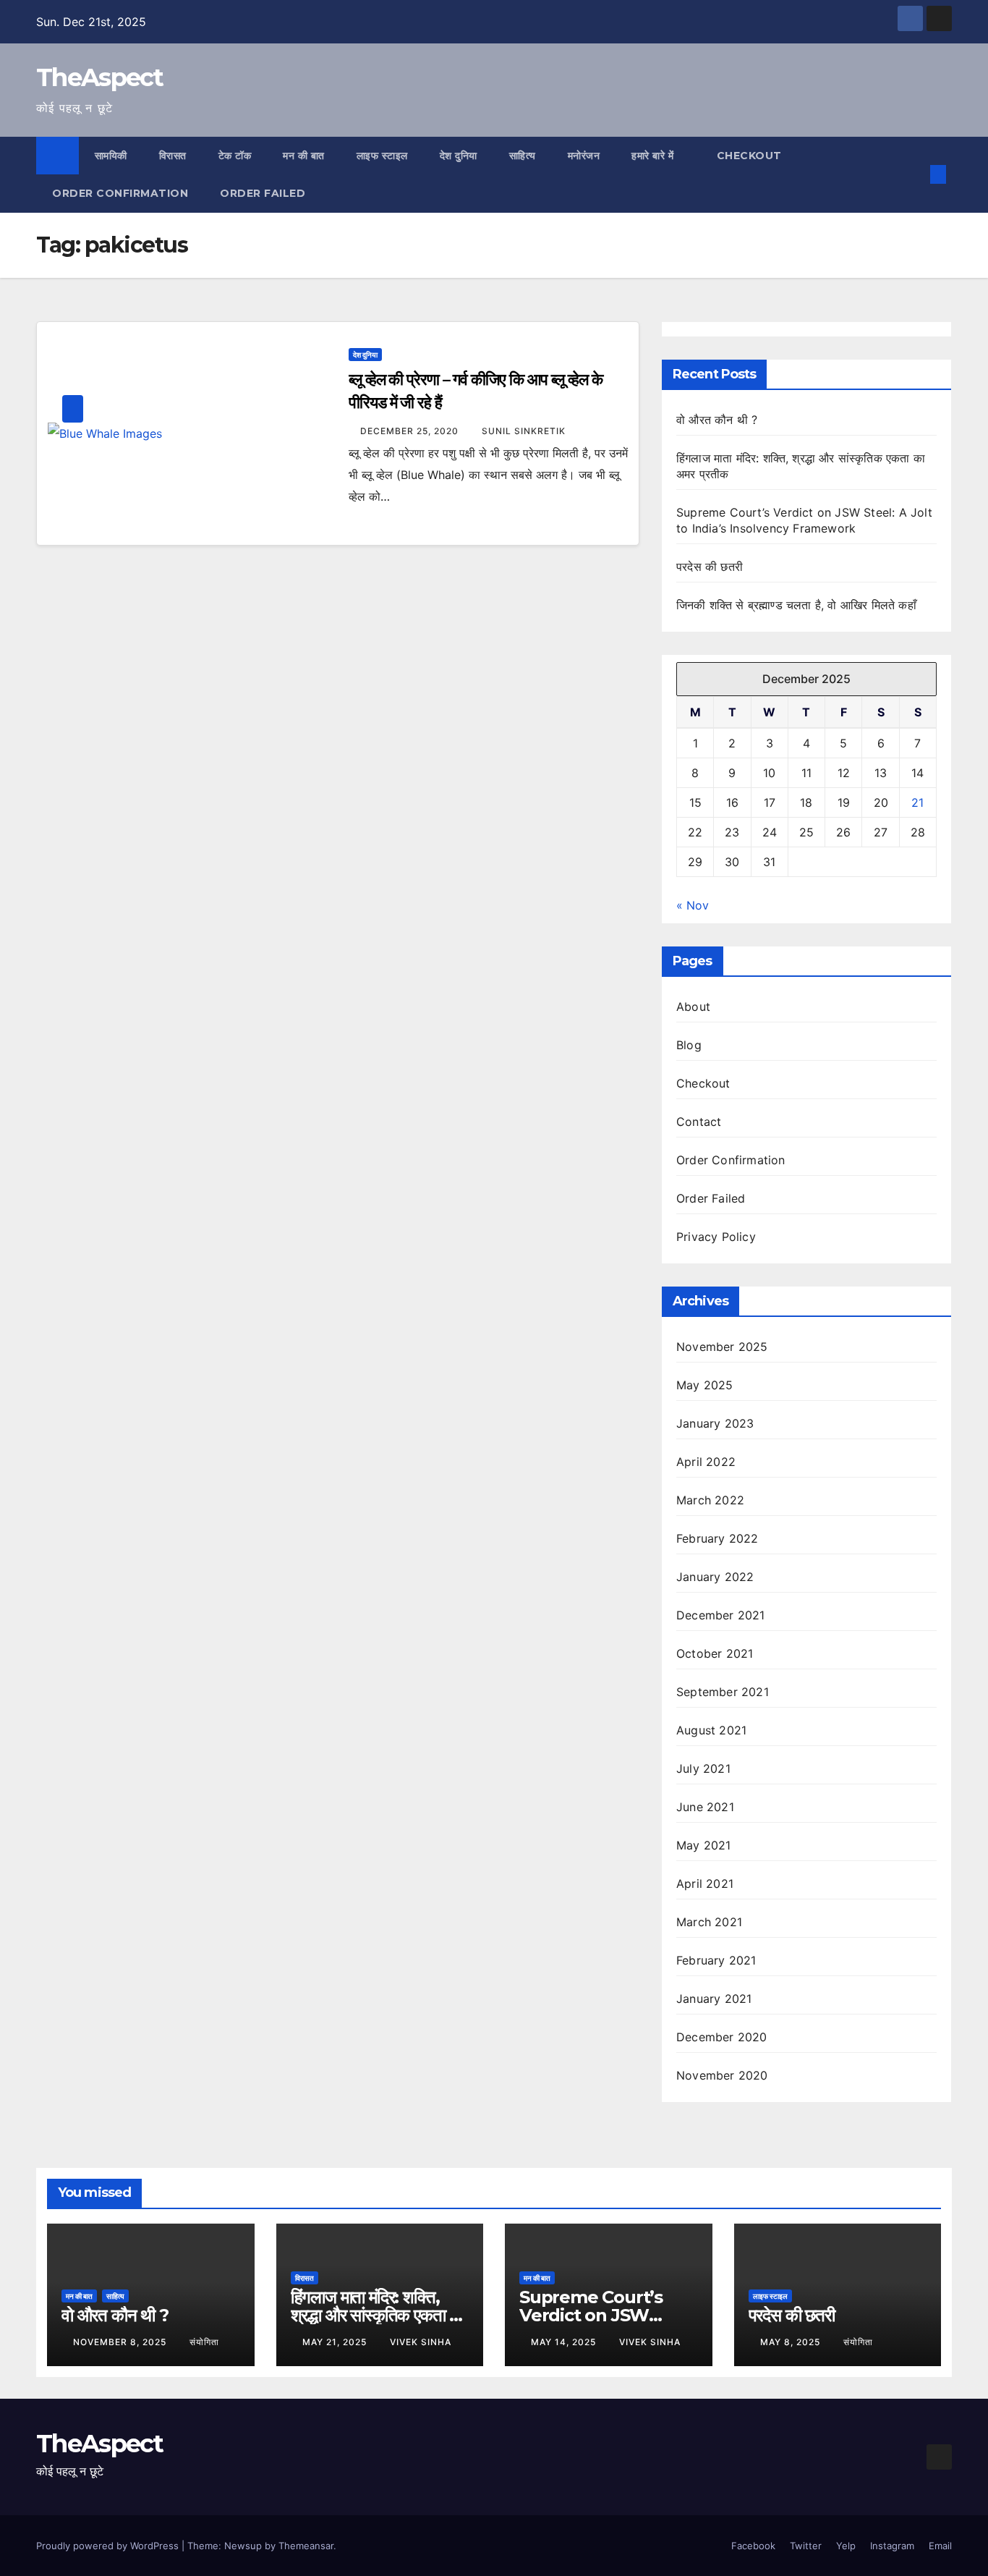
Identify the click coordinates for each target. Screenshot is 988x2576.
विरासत (173, 156)
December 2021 (721, 1615)
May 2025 (705, 1385)
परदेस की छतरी (710, 567)
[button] (914, 174)
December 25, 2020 (411, 431)
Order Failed (263, 193)
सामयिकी (111, 156)
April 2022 (706, 1462)
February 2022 (717, 1538)
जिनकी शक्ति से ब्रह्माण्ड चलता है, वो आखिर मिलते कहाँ (796, 605)
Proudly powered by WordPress (109, 2546)
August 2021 (711, 1730)
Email (940, 2546)
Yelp (846, 2546)
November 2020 (722, 2075)
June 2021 (705, 1807)
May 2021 (704, 1845)
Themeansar (306, 2546)
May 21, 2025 (336, 2342)
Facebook (753, 2546)
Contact (699, 1122)
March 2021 (709, 1922)
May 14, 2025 (565, 2342)
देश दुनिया (459, 156)
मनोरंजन (584, 156)
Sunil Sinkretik (524, 431)
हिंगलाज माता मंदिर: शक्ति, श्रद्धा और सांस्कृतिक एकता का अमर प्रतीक (378, 2315)
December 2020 (722, 2037)
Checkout (749, 156)
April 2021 (705, 1884)
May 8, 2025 (792, 2342)
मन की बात (304, 156)
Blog (689, 1045)
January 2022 (715, 1577)
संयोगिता (204, 2342)
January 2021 (714, 1999)
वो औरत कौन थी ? (717, 420)
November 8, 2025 (121, 2342)
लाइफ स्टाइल (382, 156)
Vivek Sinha (421, 2342)
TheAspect (100, 77)
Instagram (892, 2546)
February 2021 (716, 1960)
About (693, 1007)
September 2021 (723, 1692)
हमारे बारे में (654, 156)
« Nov (693, 905)
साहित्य (523, 156)
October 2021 (715, 1653)
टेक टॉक (235, 156)
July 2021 (703, 1768)
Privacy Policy (716, 1237)
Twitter (806, 2546)
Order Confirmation (120, 193)
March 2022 (710, 1500)
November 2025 (722, 1347)
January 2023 (715, 1423)
